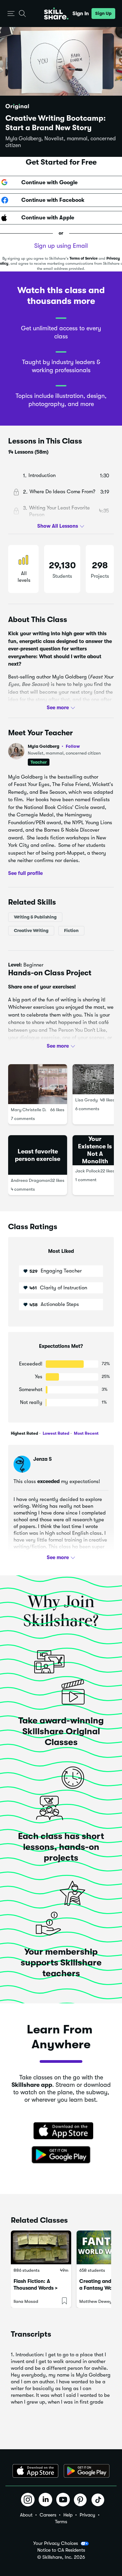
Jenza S (43, 1459)
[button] (11, 14)
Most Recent (86, 1433)
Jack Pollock (88, 1171)
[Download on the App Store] (61, 2131)
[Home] (56, 14)
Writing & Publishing (35, 917)
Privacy (87, 2515)
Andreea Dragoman (30, 1180)
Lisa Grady (86, 1100)
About (26, 2515)
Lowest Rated (55, 1433)
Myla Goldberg (54, 746)
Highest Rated (24, 1433)
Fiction (71, 931)
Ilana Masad (26, 2301)
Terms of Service (84, 258)
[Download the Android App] (87, 2471)
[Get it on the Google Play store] (61, 2155)
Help (68, 2515)
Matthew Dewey (96, 2301)
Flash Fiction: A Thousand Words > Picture (36, 2288)
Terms (61, 2522)
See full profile (25, 873)
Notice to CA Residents (61, 2550)
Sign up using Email (61, 246)
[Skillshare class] (41, 2247)
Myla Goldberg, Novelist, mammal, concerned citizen (60, 142)
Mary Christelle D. (29, 1110)
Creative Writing (31, 931)
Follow (73, 746)
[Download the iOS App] (35, 2471)
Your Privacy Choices (56, 2543)
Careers (48, 2515)
